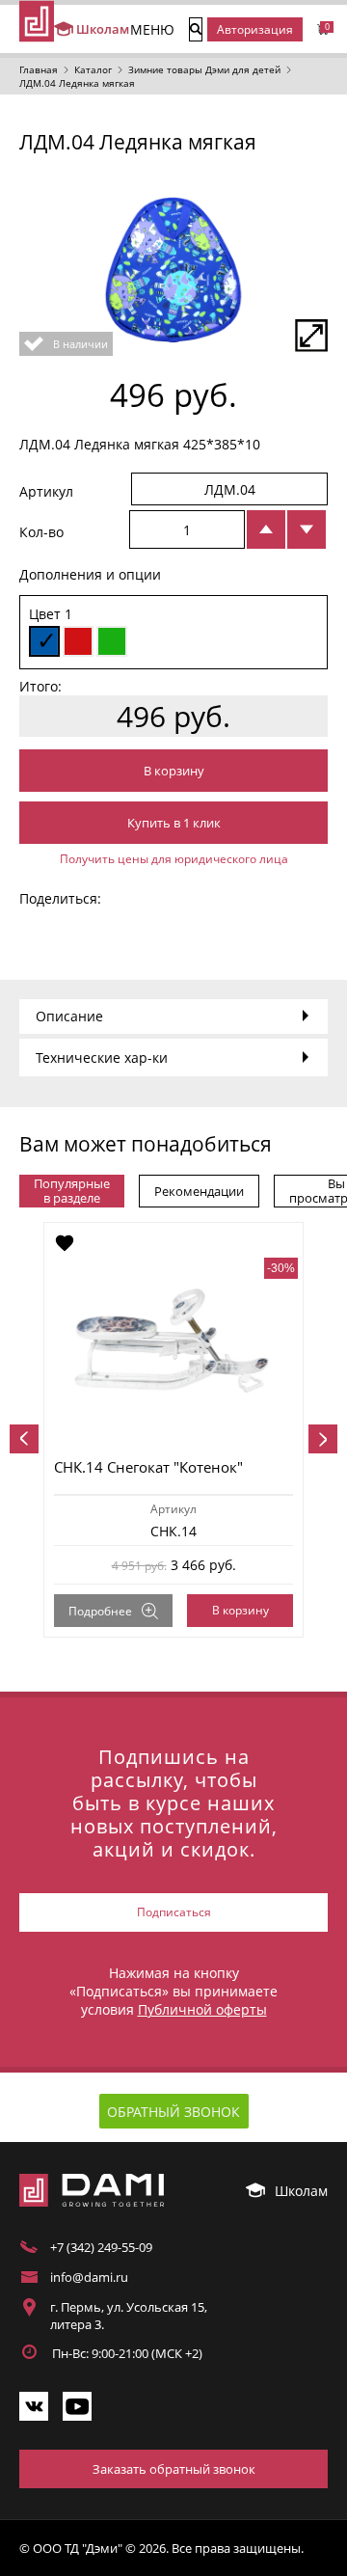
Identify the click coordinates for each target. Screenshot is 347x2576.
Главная (39, 69)
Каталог (93, 69)
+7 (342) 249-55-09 (101, 2247)
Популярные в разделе (72, 1191)
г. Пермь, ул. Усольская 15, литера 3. (129, 2316)
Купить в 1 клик (174, 823)
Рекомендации (199, 1191)
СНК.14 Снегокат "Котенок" (148, 1467)
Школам (98, 29)
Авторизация (255, 29)
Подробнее (100, 1611)
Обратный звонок (173, 2112)
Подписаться (174, 1912)
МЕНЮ (152, 29)
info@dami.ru (89, 2277)
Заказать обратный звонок (174, 2469)
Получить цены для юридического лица (174, 859)
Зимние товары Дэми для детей (204, 69)
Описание (69, 1016)
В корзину (174, 771)
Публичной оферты (202, 2009)
